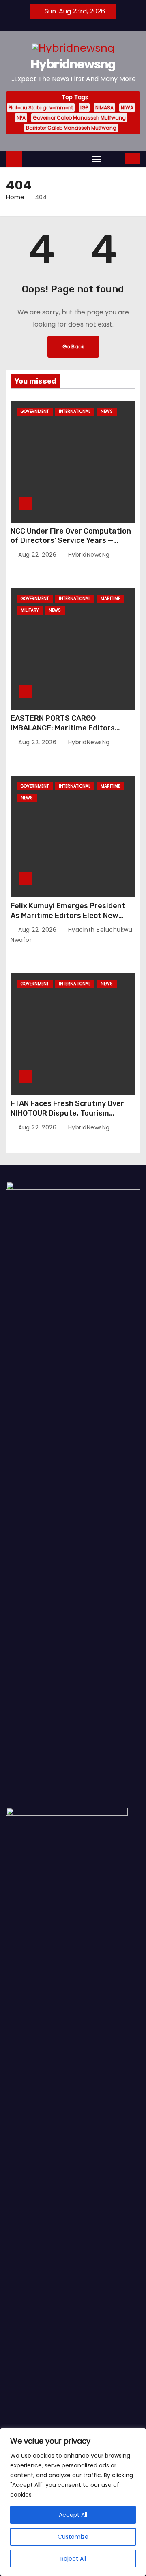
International (75, 411)
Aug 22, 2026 (38, 555)
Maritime (110, 599)
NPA (21, 118)
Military (30, 610)
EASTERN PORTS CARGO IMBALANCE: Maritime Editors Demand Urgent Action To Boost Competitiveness (68, 733)
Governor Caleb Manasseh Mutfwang (79, 118)
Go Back (73, 347)
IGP (84, 108)
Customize (73, 2537)
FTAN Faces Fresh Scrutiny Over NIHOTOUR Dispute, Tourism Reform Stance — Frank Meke (67, 1113)
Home (15, 197)
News (107, 411)
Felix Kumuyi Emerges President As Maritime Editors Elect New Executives (68, 916)
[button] (114, 159)
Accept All (73, 2515)
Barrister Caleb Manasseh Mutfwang (71, 128)
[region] (73, 2502)
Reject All (73, 2559)
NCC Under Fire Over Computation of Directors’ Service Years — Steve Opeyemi (71, 541)
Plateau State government (41, 108)
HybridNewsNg (88, 555)
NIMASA (104, 108)
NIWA (127, 108)
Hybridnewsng (73, 64)
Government (35, 411)
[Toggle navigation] (97, 159)
